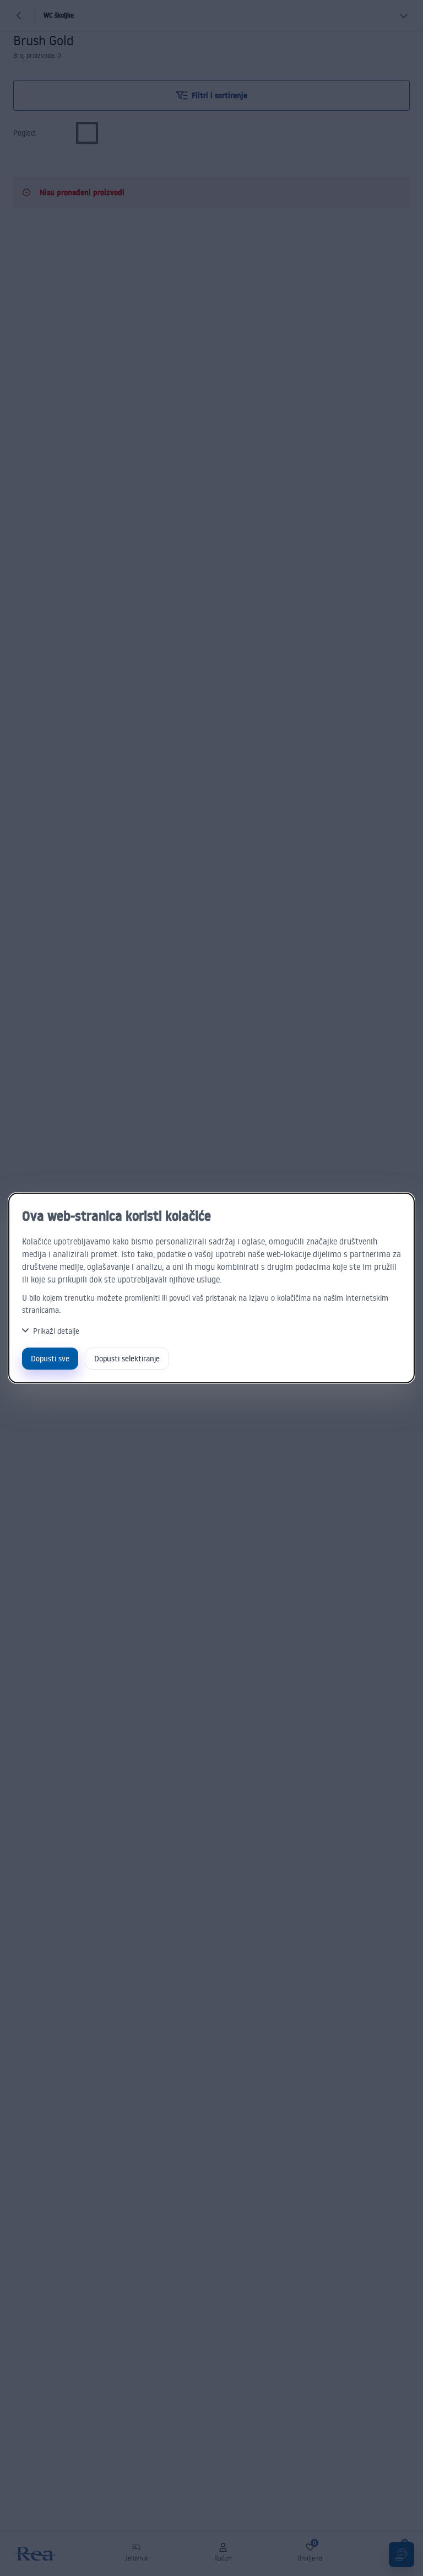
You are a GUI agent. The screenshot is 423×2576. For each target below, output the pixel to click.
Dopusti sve (50, 1358)
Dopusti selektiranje (127, 1358)
